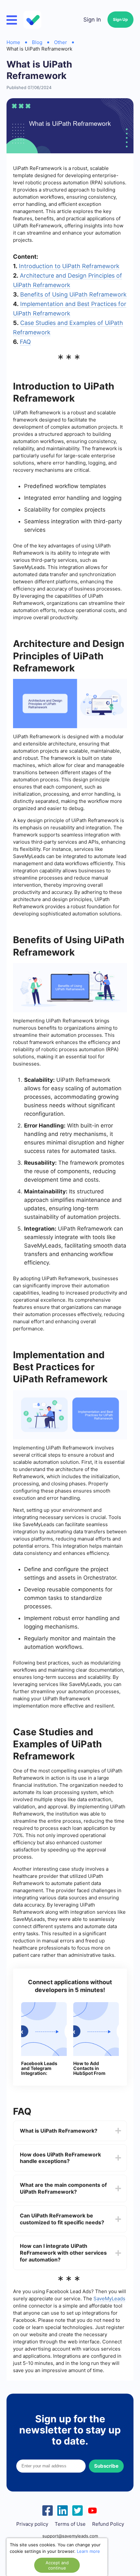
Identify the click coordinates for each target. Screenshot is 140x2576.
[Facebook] (48, 2510)
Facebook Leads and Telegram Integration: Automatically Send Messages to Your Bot (42, 2068)
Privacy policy (32, 2524)
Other (61, 42)
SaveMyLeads (109, 2299)
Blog (37, 42)
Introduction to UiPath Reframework (69, 266)
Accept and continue (57, 2565)
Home (13, 42)
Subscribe (106, 2466)
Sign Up (120, 19)
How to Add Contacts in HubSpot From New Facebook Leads (90, 2068)
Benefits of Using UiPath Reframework (73, 294)
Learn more (88, 2551)
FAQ (25, 342)
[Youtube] (92, 2510)
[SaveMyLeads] (33, 20)
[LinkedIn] (63, 2510)
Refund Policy (108, 2524)
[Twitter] (77, 2510)
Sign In (92, 20)
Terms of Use (70, 2524)
